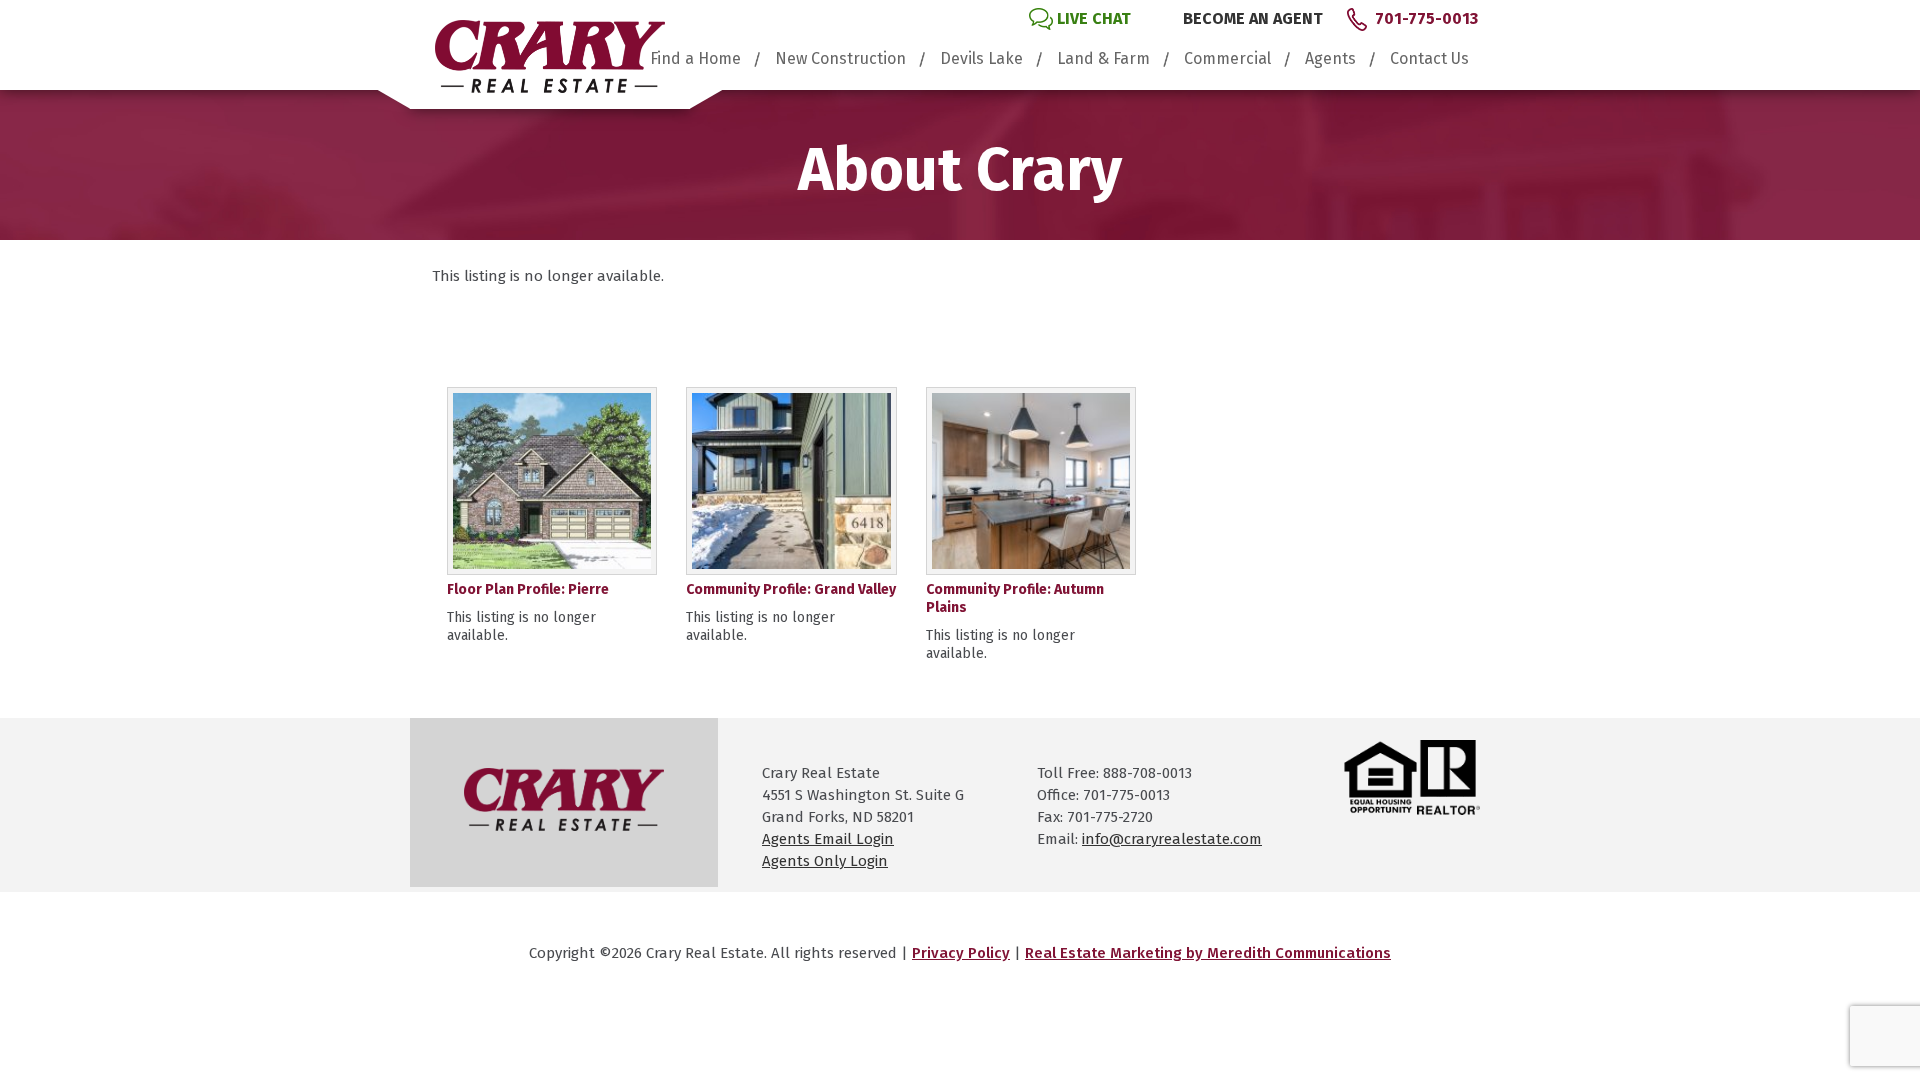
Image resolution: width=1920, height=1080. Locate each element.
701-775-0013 (1426, 18)
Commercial (1227, 59)
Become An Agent (1253, 18)
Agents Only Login (825, 861)
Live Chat (1094, 18)
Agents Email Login (828, 839)
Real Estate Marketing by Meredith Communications (1208, 953)
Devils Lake (981, 59)
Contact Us (1429, 59)
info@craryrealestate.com (1172, 839)
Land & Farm (1103, 59)
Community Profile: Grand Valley (791, 589)
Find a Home (695, 59)
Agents (1330, 59)
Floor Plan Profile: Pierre (528, 589)
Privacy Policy (961, 953)
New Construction (840, 59)
